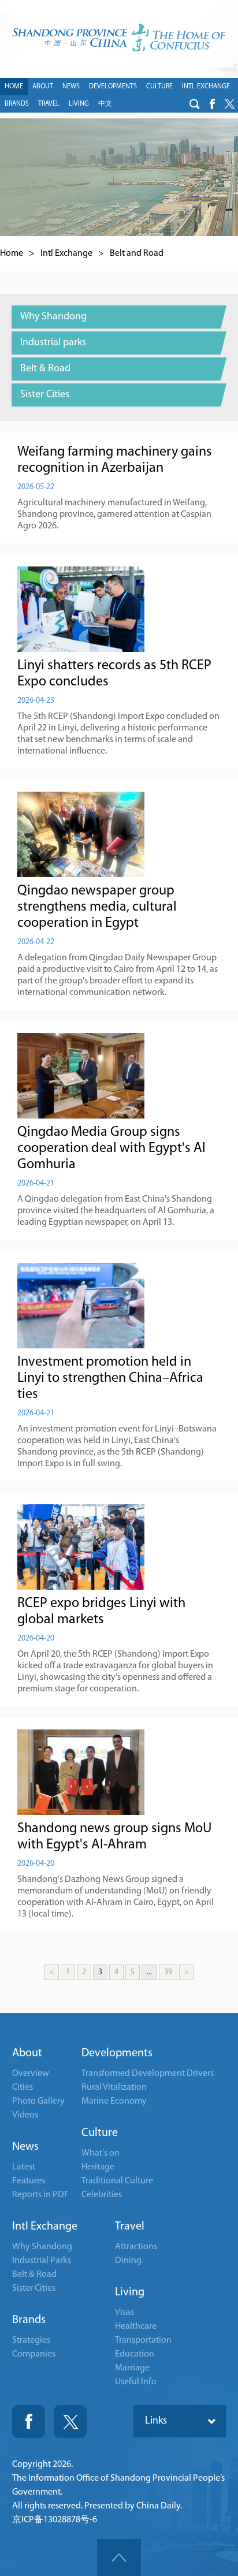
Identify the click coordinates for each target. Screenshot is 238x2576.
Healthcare (136, 2327)
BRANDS (17, 104)
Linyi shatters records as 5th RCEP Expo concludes (114, 674)
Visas (124, 2313)
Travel (130, 2227)
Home (12, 254)
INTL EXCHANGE (206, 87)
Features (29, 2181)
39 (168, 1972)
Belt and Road (137, 254)
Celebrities (102, 2195)
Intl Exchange (66, 254)
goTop (119, 2558)
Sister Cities (34, 2288)
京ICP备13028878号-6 (55, 2520)
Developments (117, 2053)
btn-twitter (229, 104)
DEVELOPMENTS (113, 87)
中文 (105, 104)
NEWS (71, 87)
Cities (23, 2087)
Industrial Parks (42, 2261)
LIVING (79, 104)
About (27, 2053)
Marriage (132, 2368)
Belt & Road (34, 2275)
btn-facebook (212, 104)
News (25, 2147)
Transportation (143, 2340)
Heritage (98, 2167)
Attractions (136, 2247)
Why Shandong (42, 2247)
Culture (100, 2133)
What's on (101, 2153)
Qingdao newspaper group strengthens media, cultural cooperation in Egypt (97, 907)
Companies (34, 2354)
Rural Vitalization (114, 2087)
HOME (14, 87)
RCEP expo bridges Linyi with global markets (101, 1612)
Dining (128, 2261)
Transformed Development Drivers (148, 2074)
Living (130, 2292)
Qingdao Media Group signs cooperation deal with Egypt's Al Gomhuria (111, 1149)
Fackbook (29, 2422)
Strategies (31, 2340)
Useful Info (136, 2382)
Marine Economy (114, 2101)
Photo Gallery (38, 2101)
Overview (31, 2074)
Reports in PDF (40, 2195)
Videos (25, 2115)
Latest (24, 2167)
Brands (29, 2320)
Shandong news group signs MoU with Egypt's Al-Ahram (115, 1837)
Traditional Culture (117, 2181)
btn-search (195, 104)
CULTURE (159, 87)
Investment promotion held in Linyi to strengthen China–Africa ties (110, 1378)
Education (135, 2354)
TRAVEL (49, 104)
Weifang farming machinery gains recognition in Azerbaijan (115, 460)
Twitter (70, 2422)
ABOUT (43, 87)
